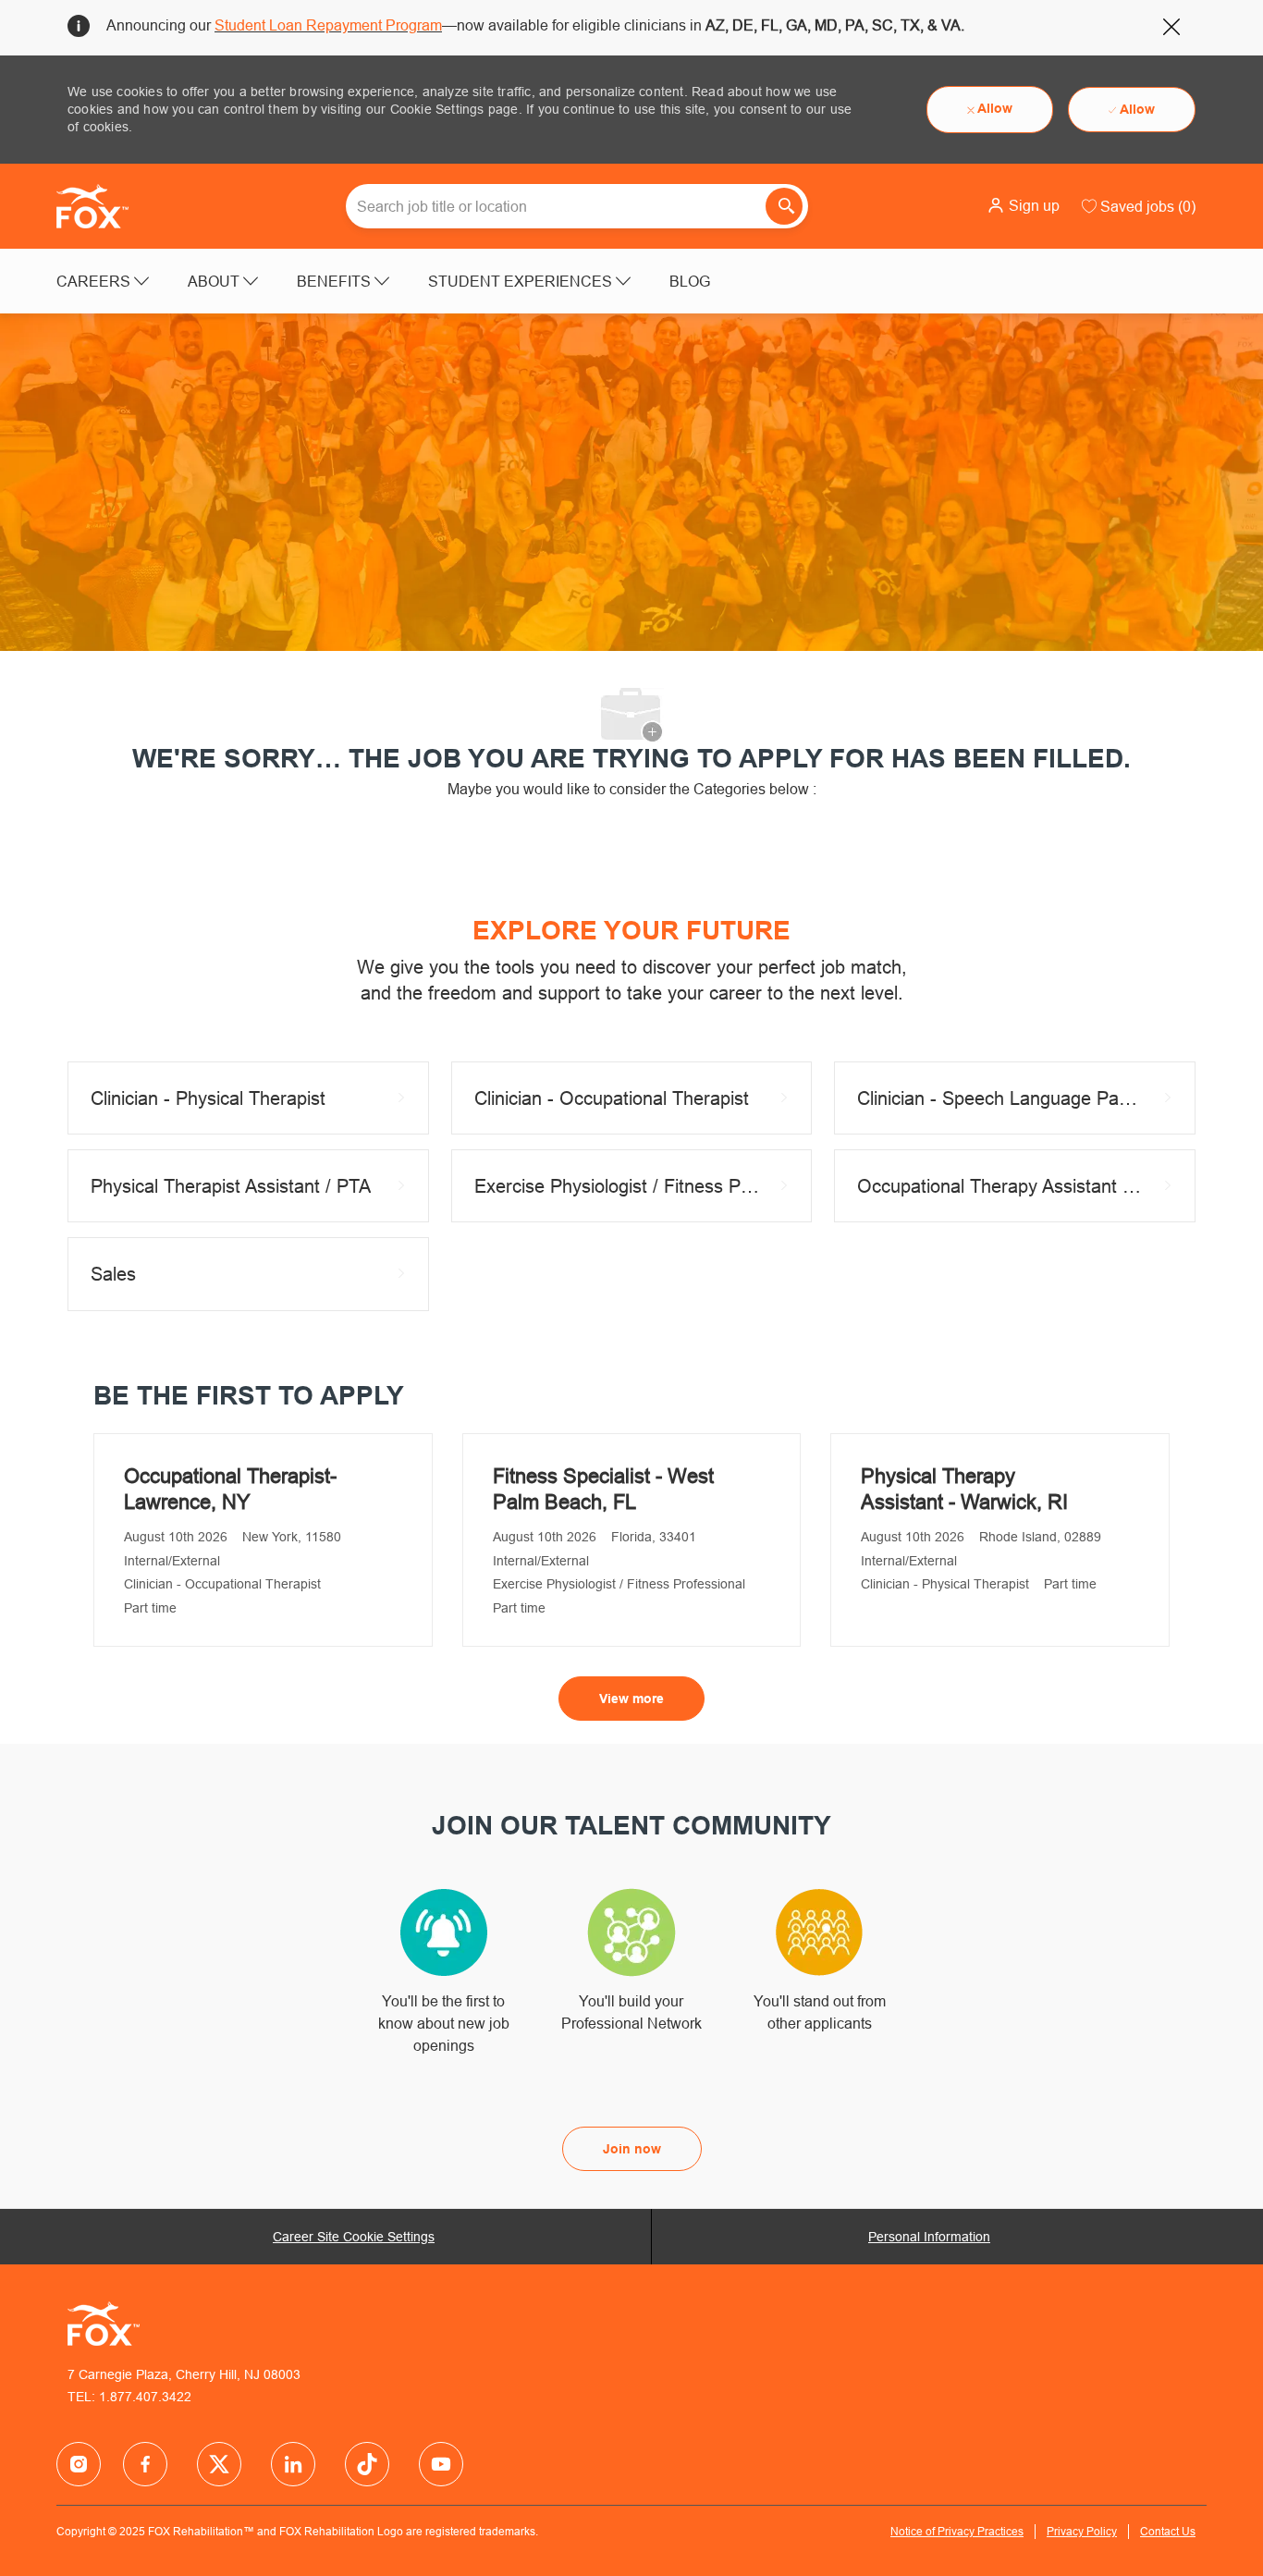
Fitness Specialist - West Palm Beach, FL (603, 1489)
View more (631, 1699)
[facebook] (79, 2464)
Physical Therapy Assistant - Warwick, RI (964, 1489)
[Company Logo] (103, 206)
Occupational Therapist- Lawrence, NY (230, 1489)
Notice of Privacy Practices (957, 2531)
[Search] (784, 206)
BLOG (690, 281)
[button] (1023, 205)
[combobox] (577, 206)
